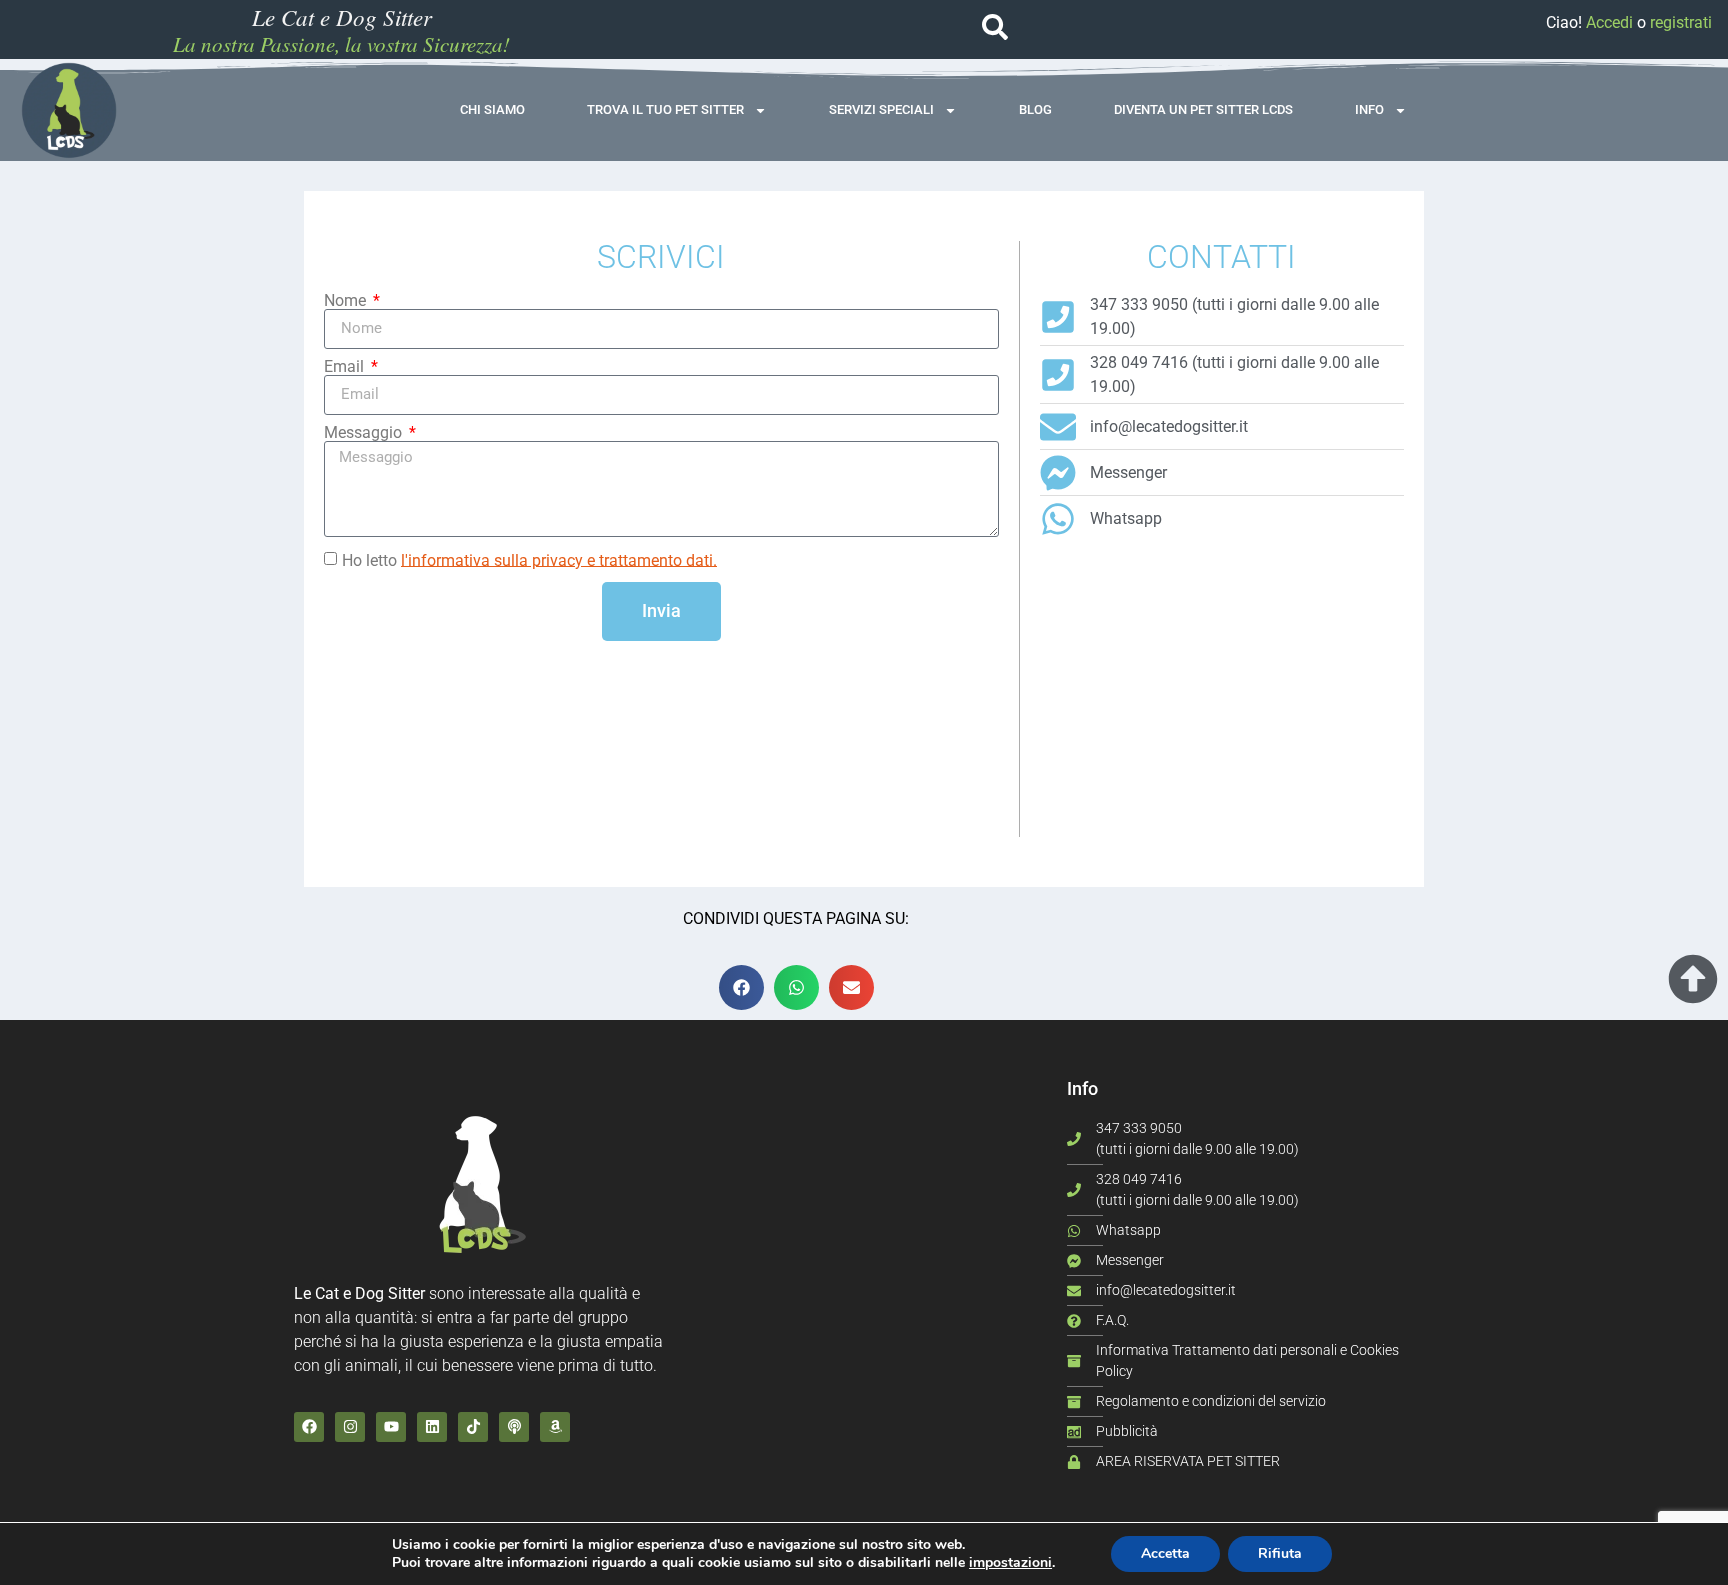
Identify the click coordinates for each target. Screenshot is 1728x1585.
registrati (1681, 22)
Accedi (1609, 22)
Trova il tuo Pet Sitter (665, 109)
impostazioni (1010, 1563)
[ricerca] (995, 27)
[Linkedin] (432, 1427)
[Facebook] (309, 1427)
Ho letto (529, 559)
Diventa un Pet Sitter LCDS (1203, 109)
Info (1369, 109)
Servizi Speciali (881, 109)
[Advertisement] (1222, 697)
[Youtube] (391, 1427)
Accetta (1165, 1553)
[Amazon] (555, 1427)
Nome (347, 301)
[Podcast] (514, 1427)
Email (346, 367)
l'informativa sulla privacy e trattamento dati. (559, 559)
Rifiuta (1280, 1553)
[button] (741, 987)
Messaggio (365, 433)
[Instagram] (350, 1427)
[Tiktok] (473, 1427)
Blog (1035, 109)
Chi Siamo (492, 109)
